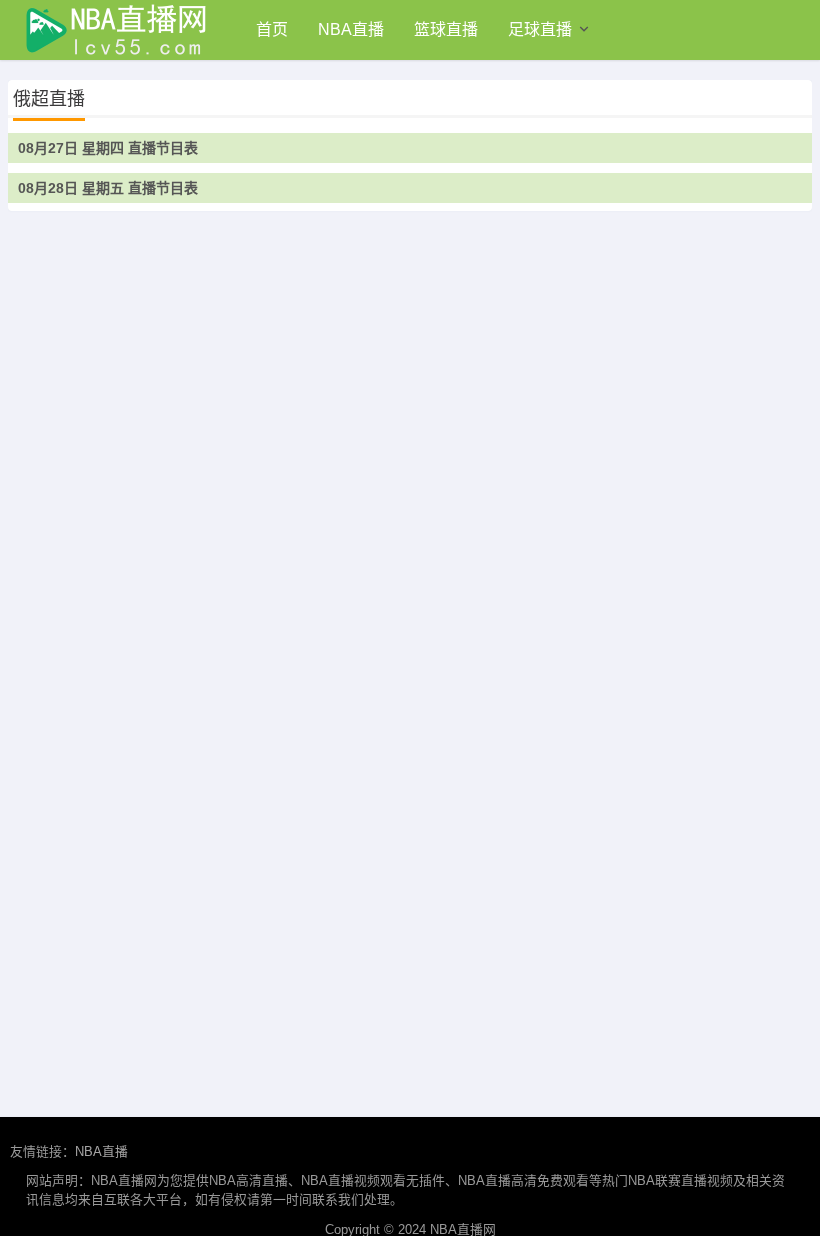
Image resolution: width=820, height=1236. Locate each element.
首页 (272, 29)
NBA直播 (351, 29)
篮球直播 (446, 29)
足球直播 (540, 29)
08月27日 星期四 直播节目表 (108, 148)
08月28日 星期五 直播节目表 (108, 188)
